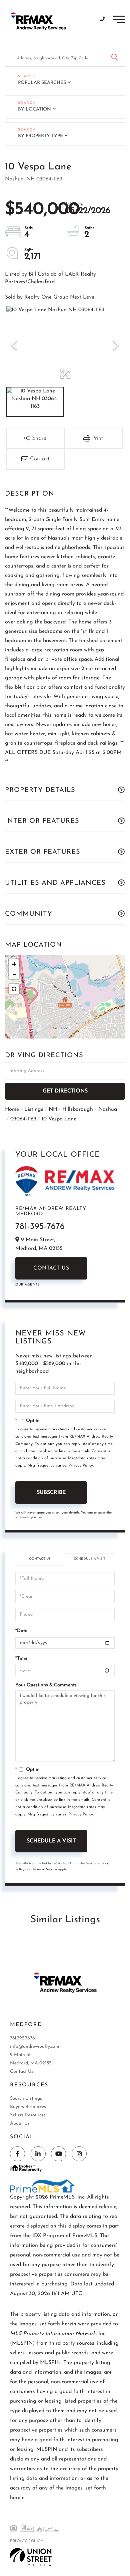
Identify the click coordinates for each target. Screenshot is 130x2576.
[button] (114, 56)
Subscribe (51, 1493)
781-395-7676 (40, 1227)
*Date (21, 1631)
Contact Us (51, 1268)
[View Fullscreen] (14, 989)
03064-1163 (23, 1119)
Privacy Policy (81, 1466)
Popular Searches (42, 83)
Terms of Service (45, 1870)
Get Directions (65, 1091)
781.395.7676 (22, 2038)
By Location (34, 109)
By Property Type (40, 136)
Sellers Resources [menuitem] (28, 2115)
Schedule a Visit (90, 1559)
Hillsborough (78, 1109)
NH (53, 1109)
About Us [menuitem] (20, 2123)
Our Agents (27, 1285)
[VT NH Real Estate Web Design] (31, 2557)
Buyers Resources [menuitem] (28, 2107)
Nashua (108, 1109)
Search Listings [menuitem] (26, 2099)
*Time (21, 1658)
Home (12, 1109)
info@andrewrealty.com (35, 2047)
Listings (34, 1109)
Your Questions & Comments (46, 1685)
